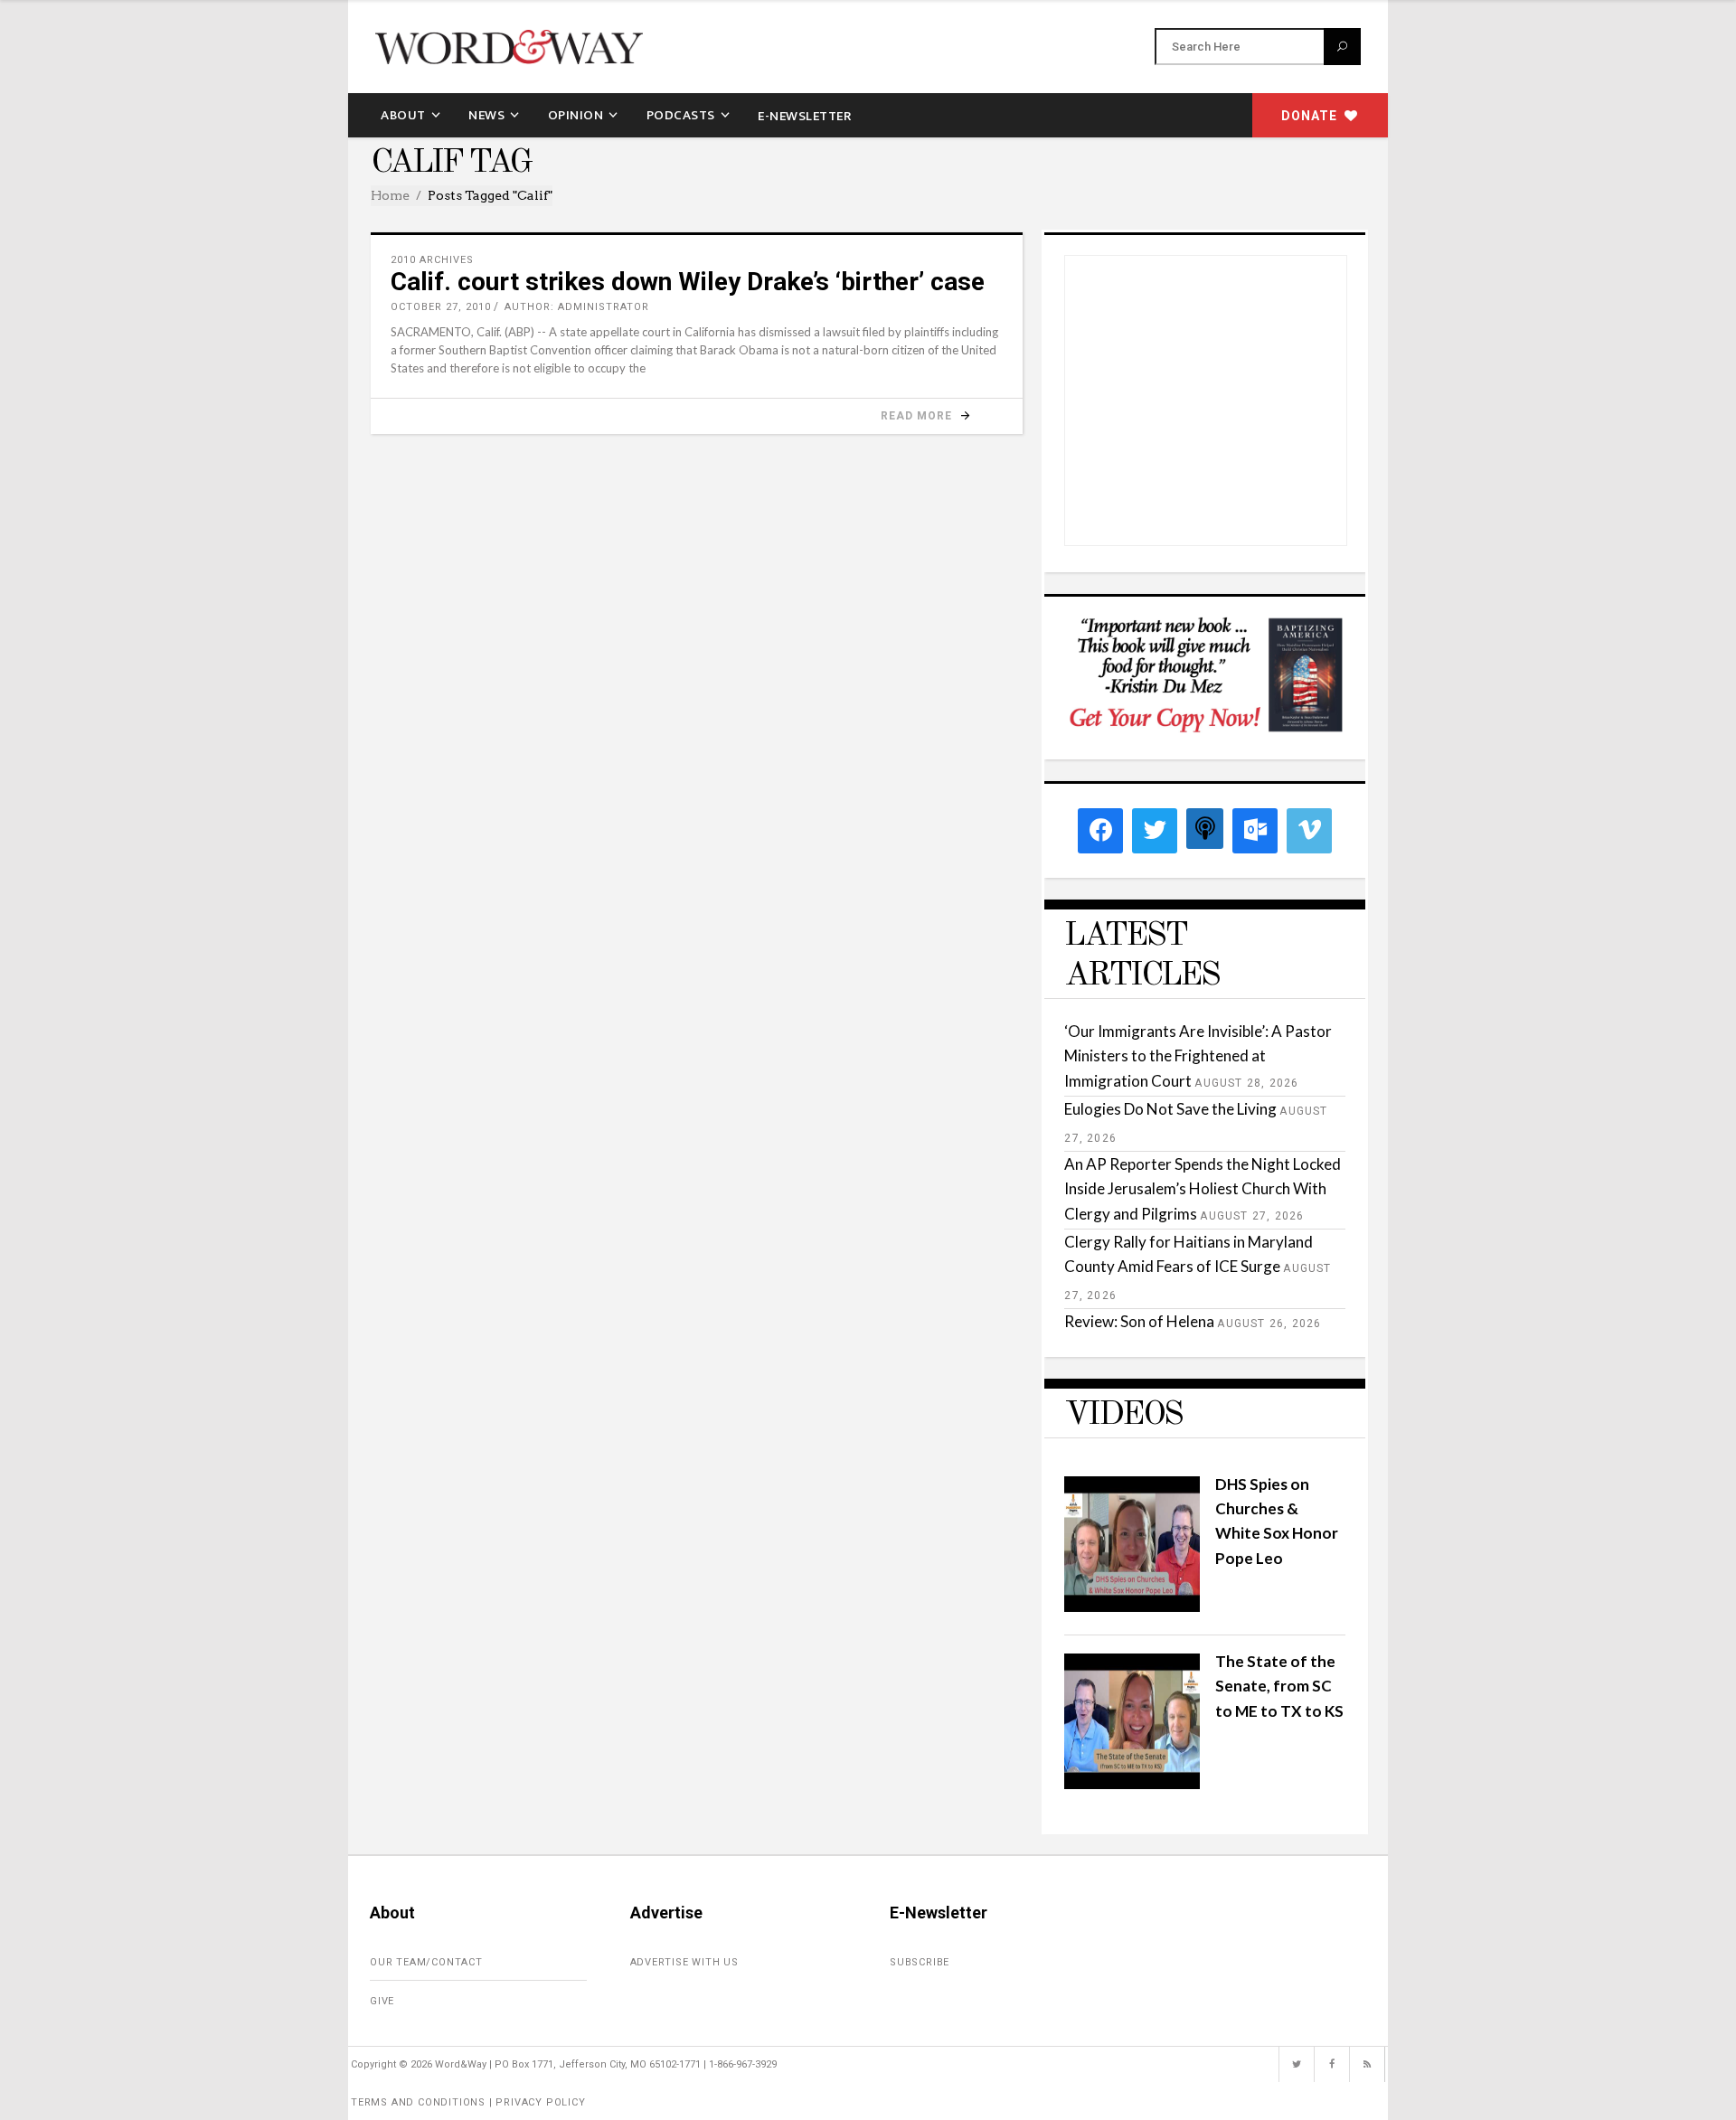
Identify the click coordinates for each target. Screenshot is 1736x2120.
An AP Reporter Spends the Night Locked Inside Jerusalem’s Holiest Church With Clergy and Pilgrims (1203, 1188)
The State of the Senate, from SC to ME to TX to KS (1279, 1686)
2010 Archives (432, 260)
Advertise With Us (685, 1962)
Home (390, 195)
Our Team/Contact (426, 1962)
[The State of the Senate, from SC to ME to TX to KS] (1132, 1783)
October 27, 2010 (441, 307)
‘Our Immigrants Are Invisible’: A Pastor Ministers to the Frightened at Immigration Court (1198, 1055)
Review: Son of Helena (1139, 1321)
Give (382, 2001)
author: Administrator (577, 307)
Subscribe (920, 1962)
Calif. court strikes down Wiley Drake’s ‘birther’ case (688, 282)
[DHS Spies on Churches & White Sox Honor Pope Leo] (1132, 1606)
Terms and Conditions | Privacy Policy (468, 2102)
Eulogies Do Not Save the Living (1170, 1109)
